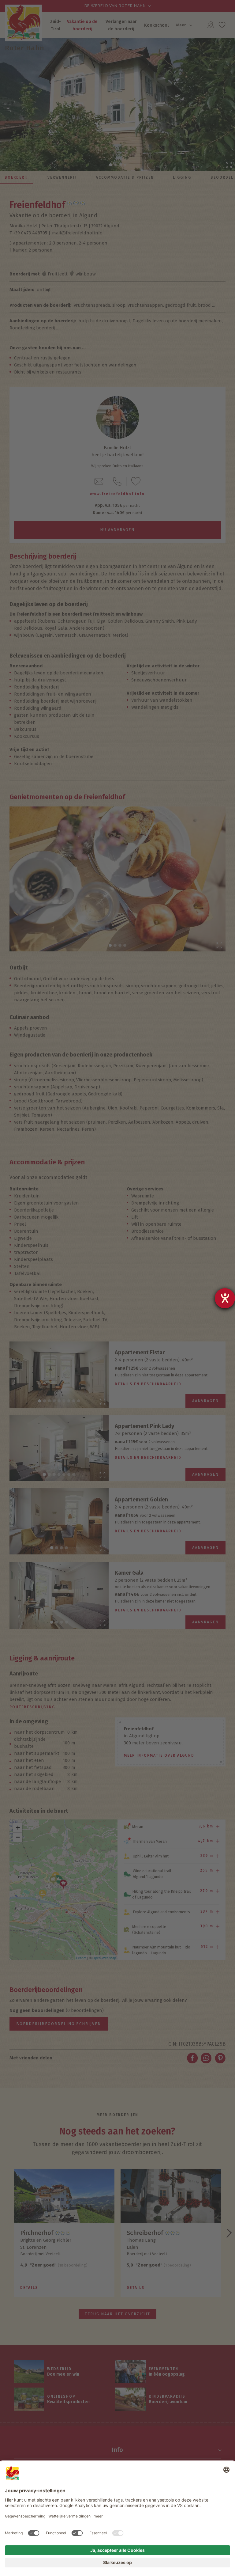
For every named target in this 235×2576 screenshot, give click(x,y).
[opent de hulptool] (225, 1298)
